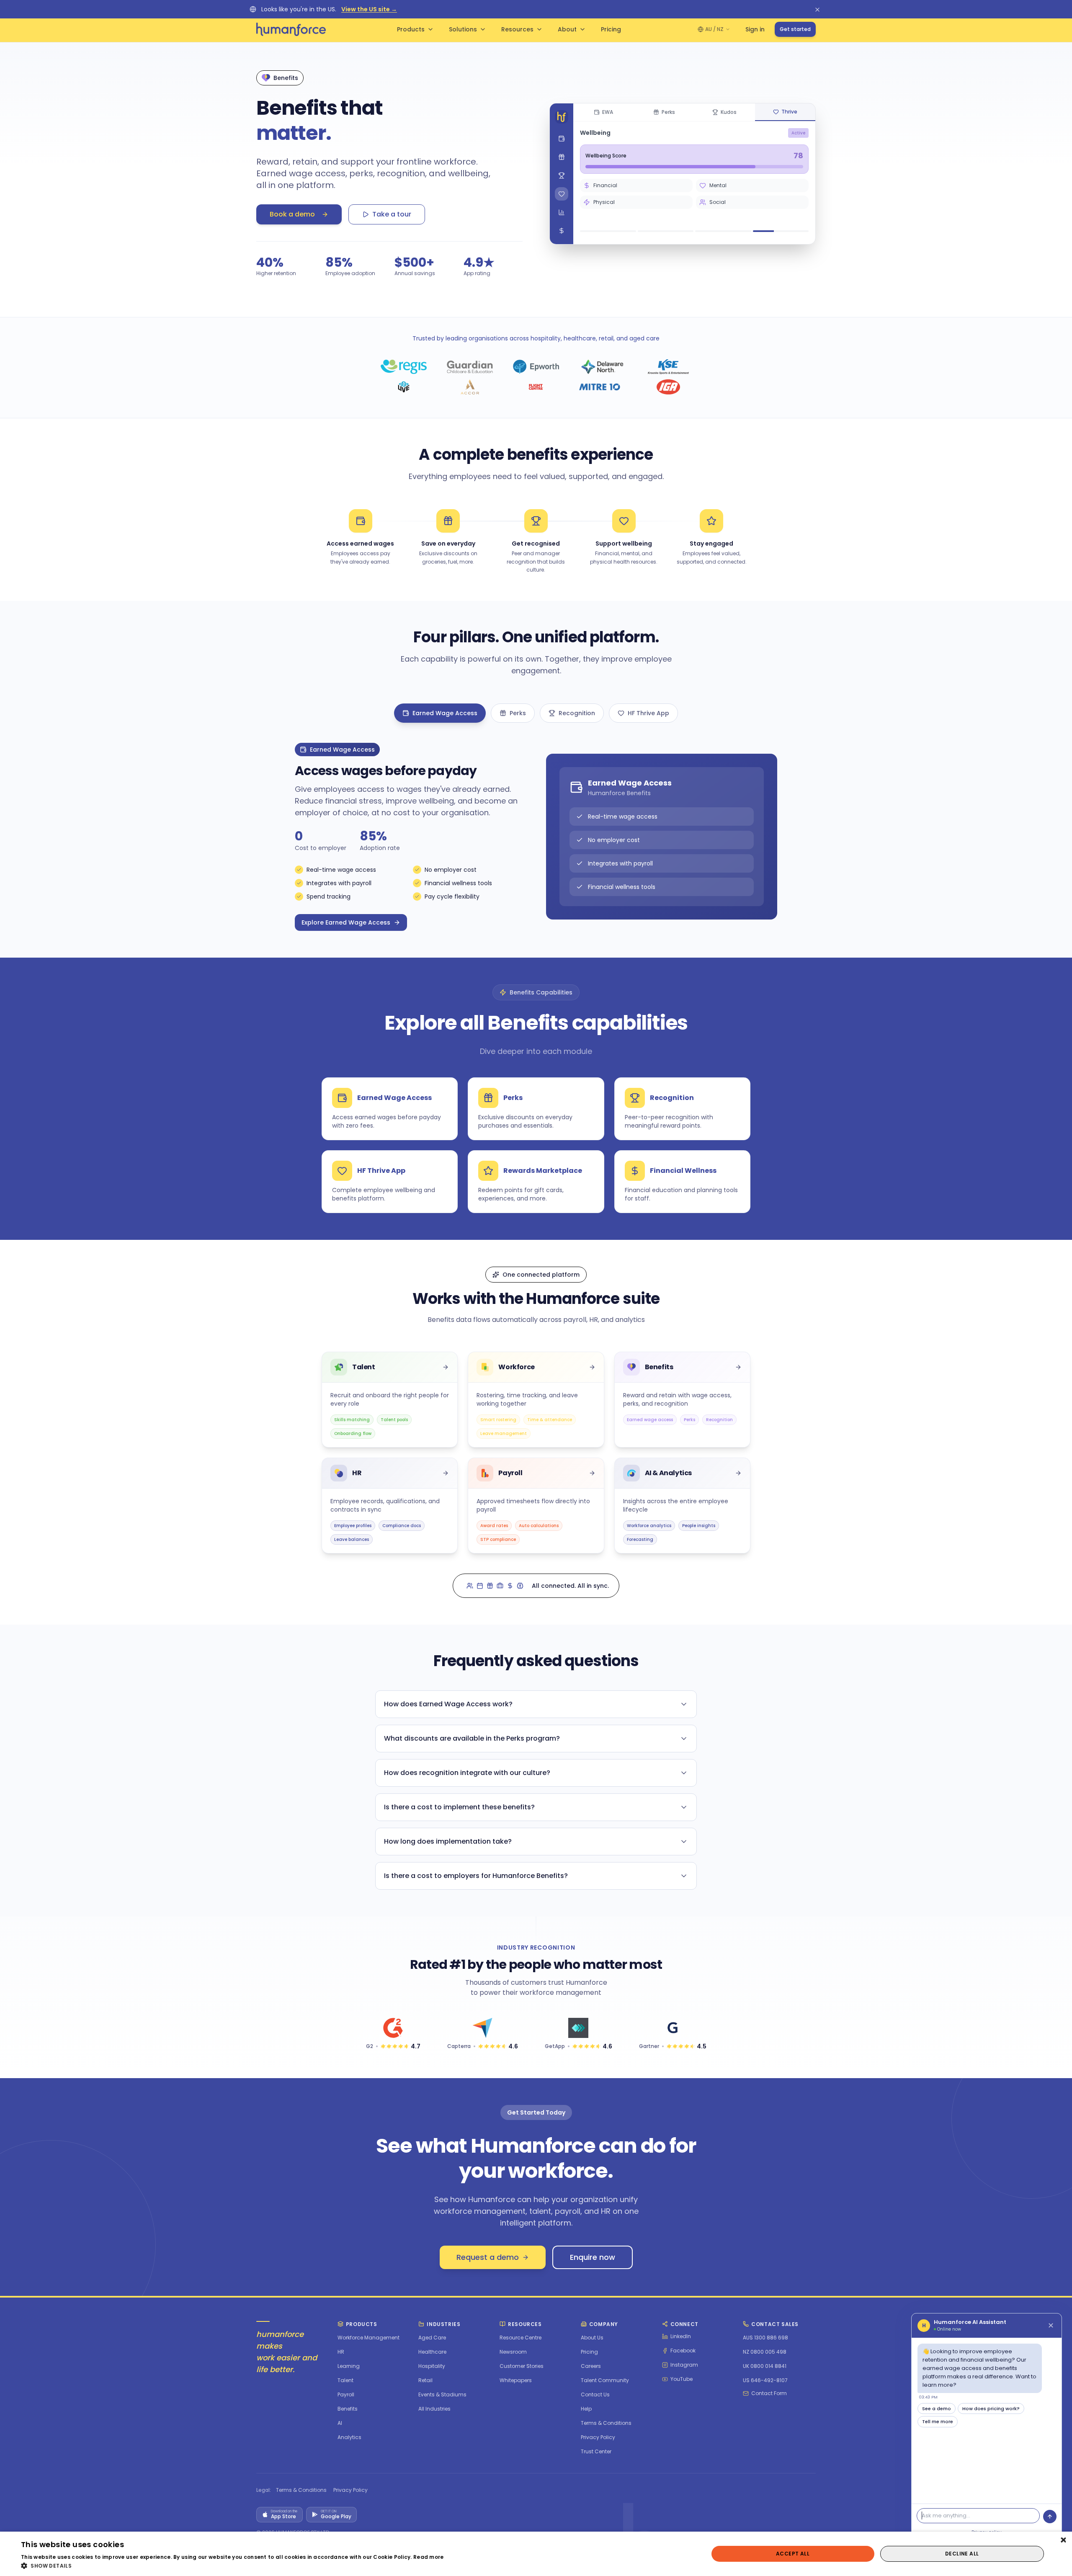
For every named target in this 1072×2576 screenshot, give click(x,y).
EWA (608, 112)
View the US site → (369, 9)
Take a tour (392, 214)
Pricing (611, 29)
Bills (617, 200)
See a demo (937, 2409)
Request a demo (488, 2257)
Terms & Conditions (301, 2490)
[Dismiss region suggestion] (817, 9)
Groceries (694, 200)
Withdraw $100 (694, 219)
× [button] (1063, 2541)
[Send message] (1050, 2517)
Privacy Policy (350, 2490)
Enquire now (593, 2257)
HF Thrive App (648, 713)
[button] (232, 2566)
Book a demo (292, 214)
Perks (668, 112)
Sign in (755, 29)
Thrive (789, 112)
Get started (795, 29)
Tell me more (938, 2421)
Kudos (729, 112)
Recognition (577, 713)
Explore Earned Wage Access (346, 922)
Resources (517, 29)
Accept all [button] (793, 2554)
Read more (429, 2557)
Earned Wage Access (445, 713)
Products (411, 29)
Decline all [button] (962, 2554)
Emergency (772, 200)
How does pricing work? (991, 2409)
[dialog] (536, 2554)
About (567, 29)
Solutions (463, 29)
